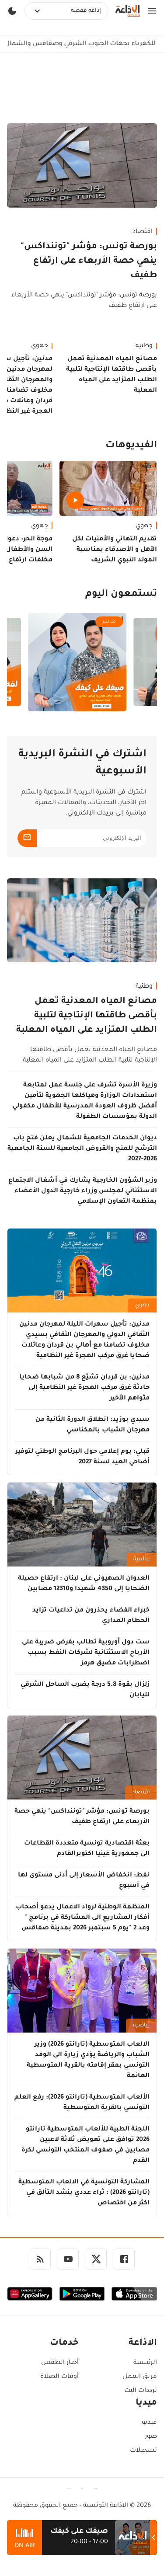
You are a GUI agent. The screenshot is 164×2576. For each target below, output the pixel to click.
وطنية (144, 346)
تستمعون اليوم (121, 595)
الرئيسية (145, 2363)
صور (151, 2437)
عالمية (141, 1560)
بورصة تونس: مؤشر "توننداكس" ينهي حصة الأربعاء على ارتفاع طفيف (89, 261)
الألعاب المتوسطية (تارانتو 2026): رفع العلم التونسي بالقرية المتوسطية (82, 2103)
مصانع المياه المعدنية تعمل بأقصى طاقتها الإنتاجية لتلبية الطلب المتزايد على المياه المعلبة (112, 375)
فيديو (149, 2423)
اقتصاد (143, 232)
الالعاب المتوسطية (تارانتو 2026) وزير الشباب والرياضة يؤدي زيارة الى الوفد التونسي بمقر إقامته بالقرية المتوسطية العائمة (88, 2061)
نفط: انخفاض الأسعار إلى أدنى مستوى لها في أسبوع (84, 1881)
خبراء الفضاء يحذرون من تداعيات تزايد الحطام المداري (91, 1616)
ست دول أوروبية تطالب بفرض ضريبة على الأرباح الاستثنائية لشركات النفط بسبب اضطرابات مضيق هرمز (86, 1653)
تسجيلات (143, 2451)
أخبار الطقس (60, 2363)
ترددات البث (141, 2391)
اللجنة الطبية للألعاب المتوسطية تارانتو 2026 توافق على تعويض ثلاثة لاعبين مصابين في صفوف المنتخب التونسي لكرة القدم (85, 2145)
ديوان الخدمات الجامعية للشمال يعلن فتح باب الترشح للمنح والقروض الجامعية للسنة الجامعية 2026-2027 (82, 1149)
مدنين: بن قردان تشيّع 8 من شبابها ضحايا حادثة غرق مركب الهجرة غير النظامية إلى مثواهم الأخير (84, 1388)
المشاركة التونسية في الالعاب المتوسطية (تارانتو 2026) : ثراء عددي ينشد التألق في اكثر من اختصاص (84, 2193)
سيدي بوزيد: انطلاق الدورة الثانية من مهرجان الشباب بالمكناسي (92, 1425)
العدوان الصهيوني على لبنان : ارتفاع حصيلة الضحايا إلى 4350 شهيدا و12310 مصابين (84, 1584)
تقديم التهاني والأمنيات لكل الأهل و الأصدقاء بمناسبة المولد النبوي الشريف (115, 550)
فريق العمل (140, 2377)
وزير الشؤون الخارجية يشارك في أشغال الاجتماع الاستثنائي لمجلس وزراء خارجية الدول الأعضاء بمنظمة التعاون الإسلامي (83, 1191)
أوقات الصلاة (59, 2377)
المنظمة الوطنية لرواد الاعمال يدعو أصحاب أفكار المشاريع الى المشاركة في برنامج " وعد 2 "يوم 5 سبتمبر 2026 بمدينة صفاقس (83, 1918)
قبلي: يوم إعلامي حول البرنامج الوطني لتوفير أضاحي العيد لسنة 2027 (82, 1457)
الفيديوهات (131, 446)
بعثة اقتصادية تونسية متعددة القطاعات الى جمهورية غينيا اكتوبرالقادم (87, 1849)
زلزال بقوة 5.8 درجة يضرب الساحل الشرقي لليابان (85, 1690)
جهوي (144, 526)
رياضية (141, 2026)
